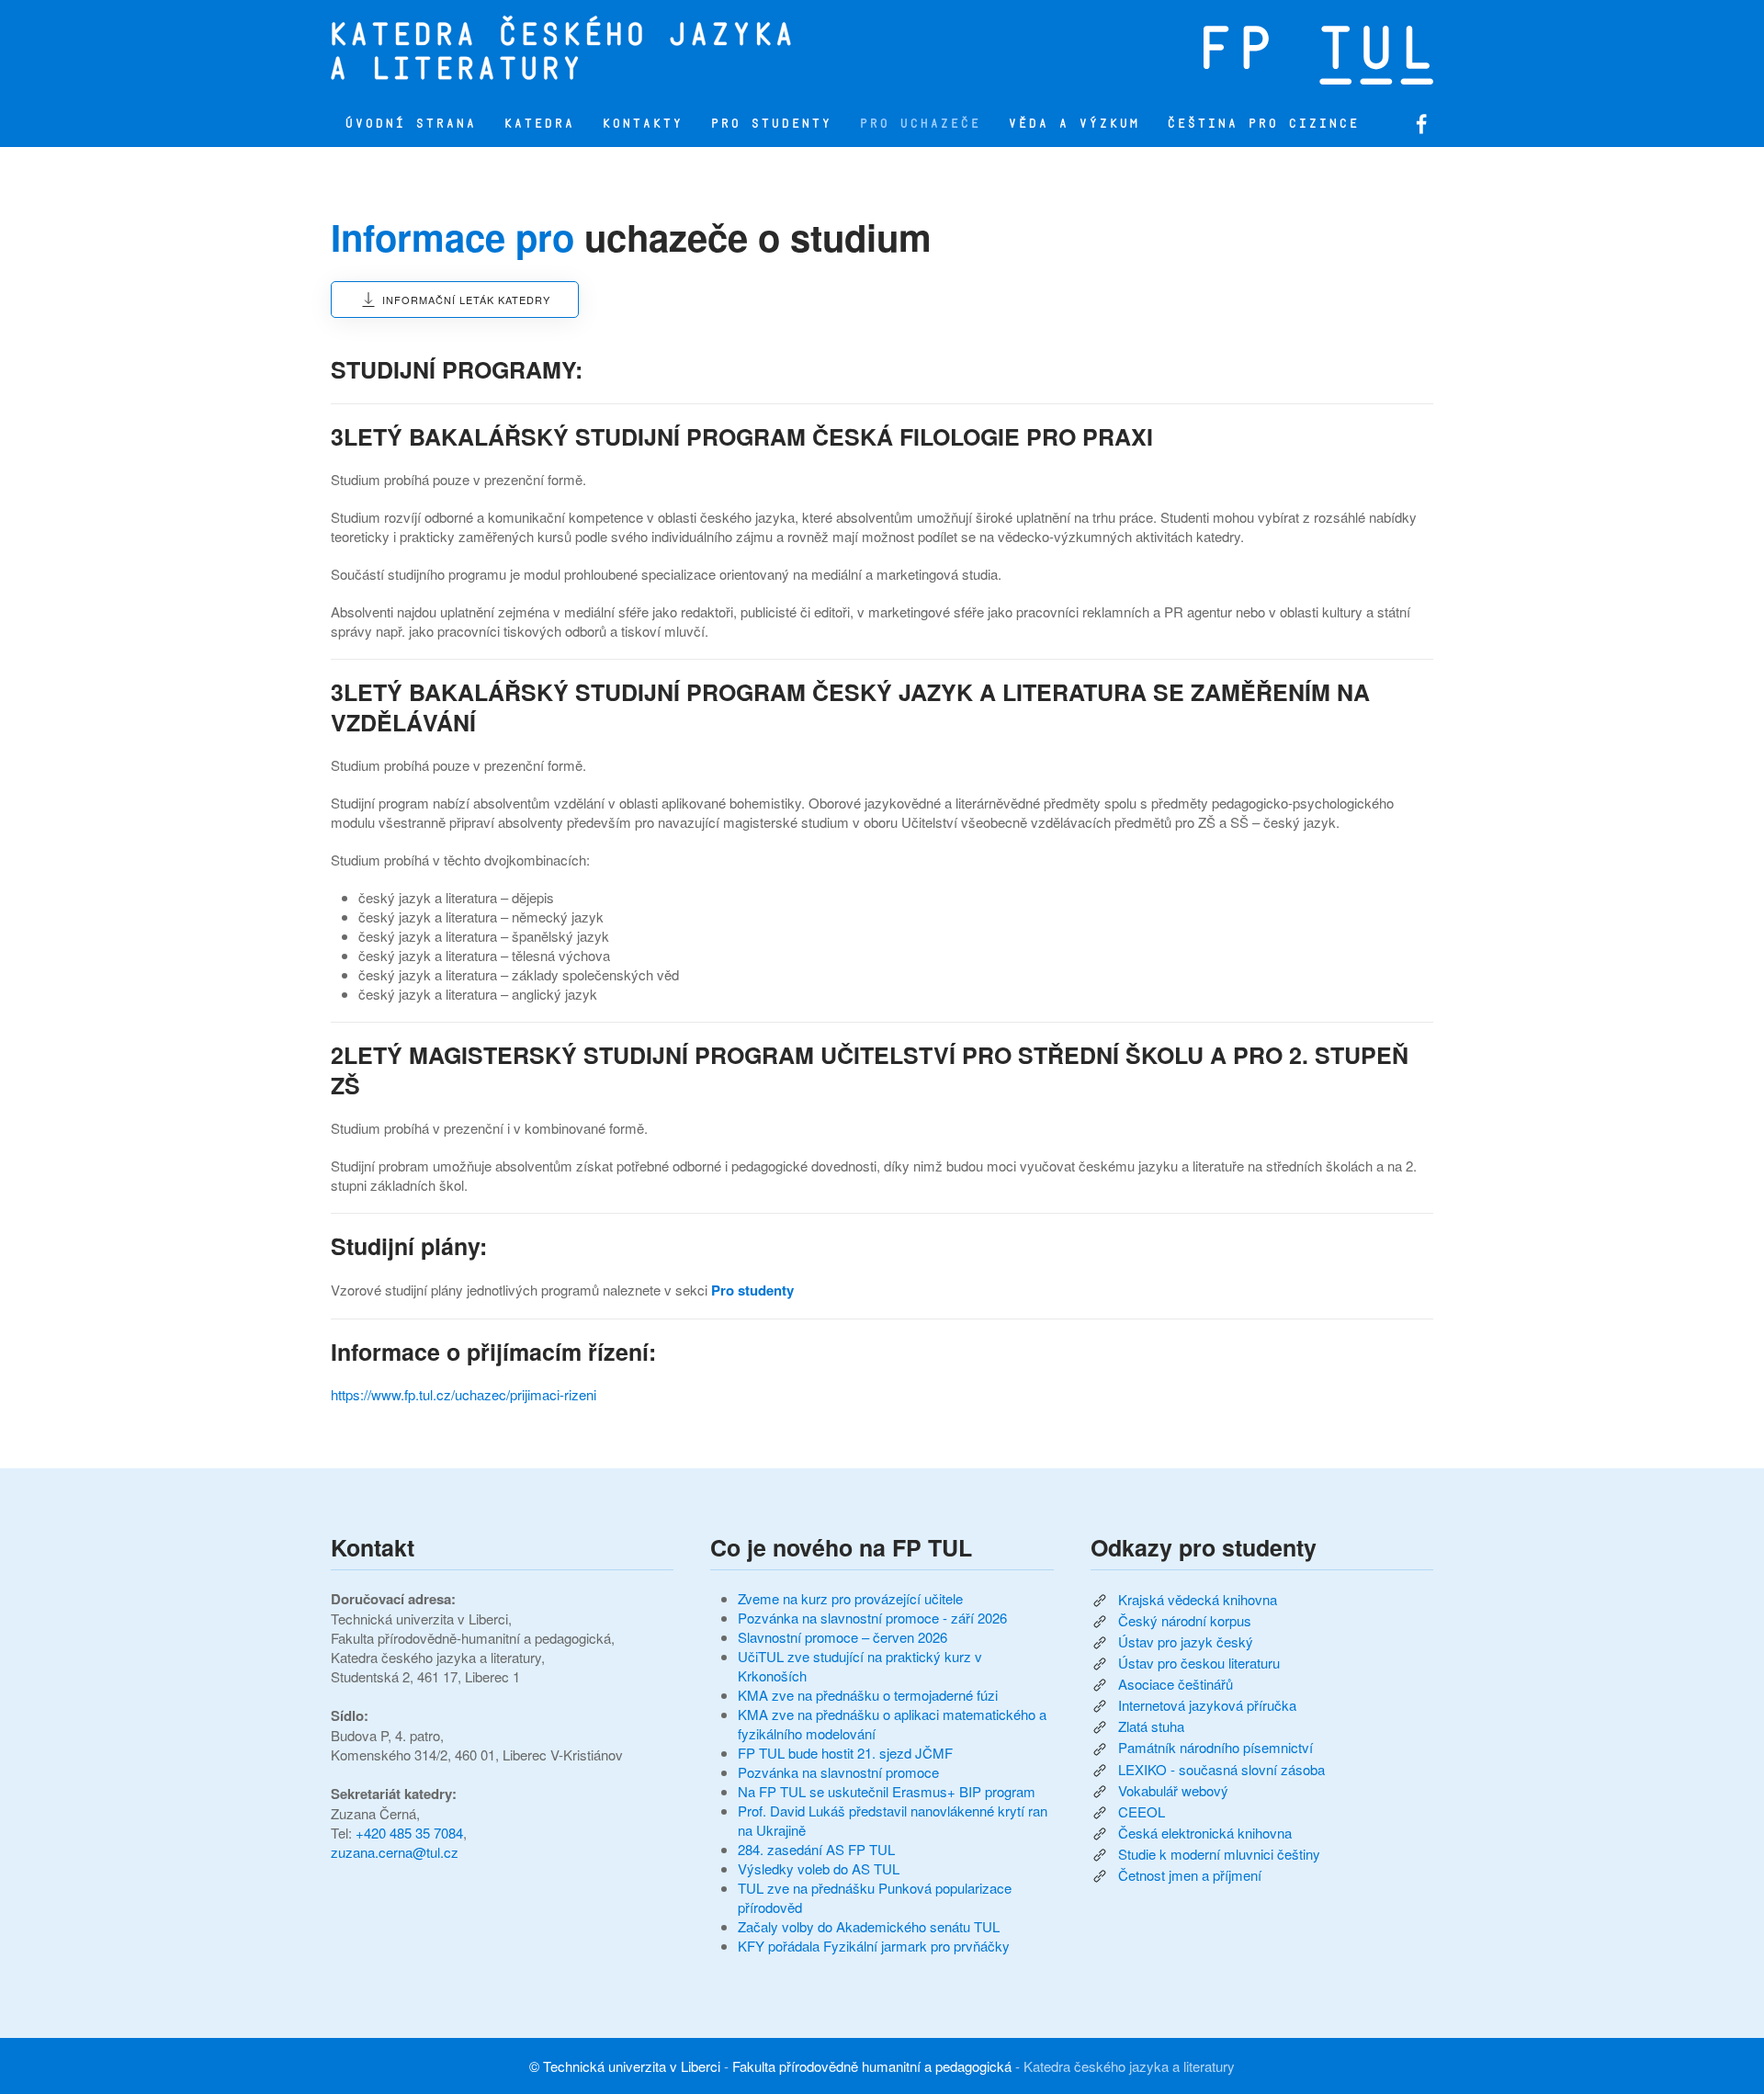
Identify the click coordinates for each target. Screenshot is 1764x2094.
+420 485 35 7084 (409, 1833)
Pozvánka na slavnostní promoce (838, 1772)
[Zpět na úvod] (639, 51)
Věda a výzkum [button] (1074, 124)
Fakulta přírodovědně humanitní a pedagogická (872, 2066)
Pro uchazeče (920, 124)
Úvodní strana (410, 124)
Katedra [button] (539, 124)
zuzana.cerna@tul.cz (395, 1852)
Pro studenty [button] (771, 124)
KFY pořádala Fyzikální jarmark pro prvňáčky (874, 1946)
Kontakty (642, 124)
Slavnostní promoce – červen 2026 (842, 1637)
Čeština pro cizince (1263, 124)
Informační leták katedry (466, 300)
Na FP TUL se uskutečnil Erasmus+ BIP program (887, 1791)
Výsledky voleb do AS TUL (819, 1868)
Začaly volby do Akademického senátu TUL (869, 1926)
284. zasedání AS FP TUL (816, 1849)
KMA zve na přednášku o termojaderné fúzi (868, 1695)
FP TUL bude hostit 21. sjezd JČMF (845, 1753)
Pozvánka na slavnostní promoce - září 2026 (872, 1618)
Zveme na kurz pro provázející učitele (850, 1598)
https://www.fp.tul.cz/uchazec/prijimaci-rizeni (464, 1394)
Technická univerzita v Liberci (632, 2066)
